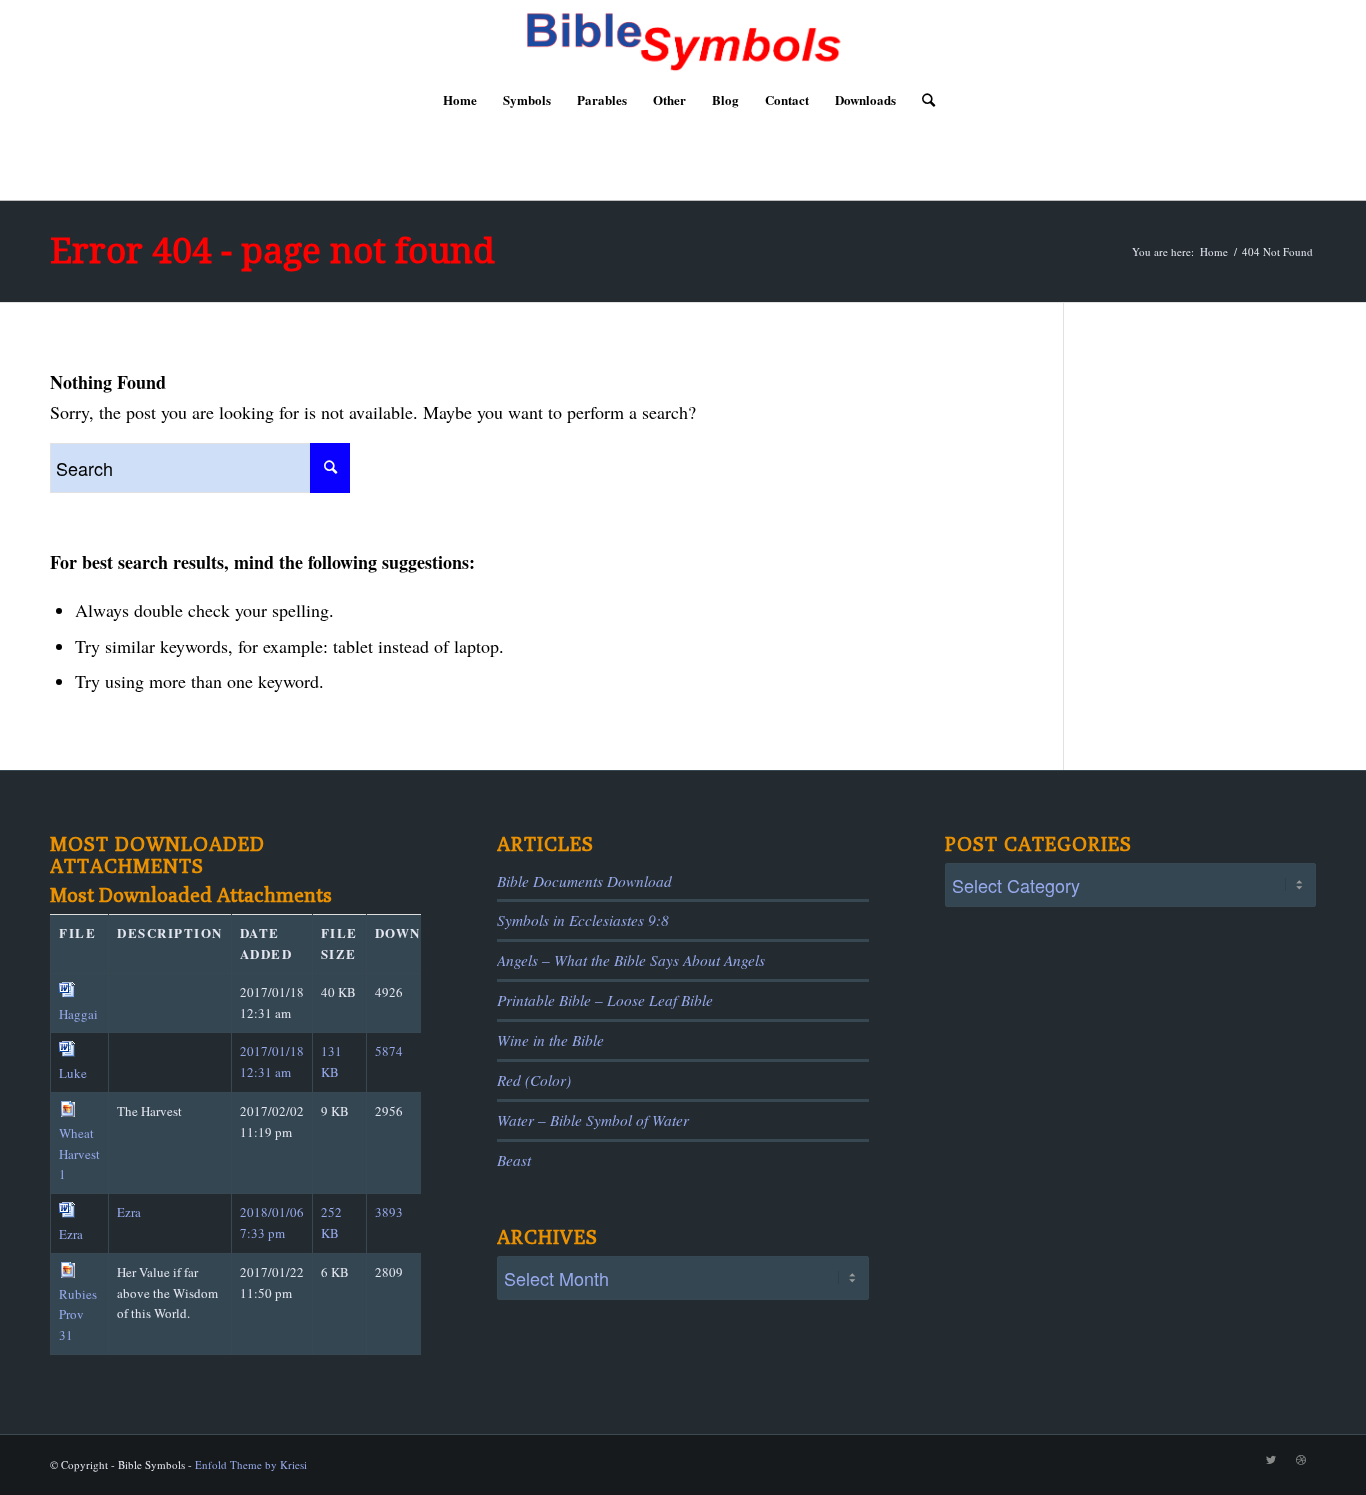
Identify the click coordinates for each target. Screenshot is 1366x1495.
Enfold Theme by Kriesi (251, 1464)
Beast (514, 1160)
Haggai (78, 1014)
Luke (73, 1073)
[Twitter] (1271, 1460)
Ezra (71, 1234)
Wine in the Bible (550, 1040)
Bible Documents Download (584, 881)
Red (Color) (534, 1080)
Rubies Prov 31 (78, 1315)
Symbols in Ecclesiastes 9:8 (583, 920)
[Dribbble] (1301, 1460)
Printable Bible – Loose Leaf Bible (605, 1000)
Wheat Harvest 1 (79, 1154)
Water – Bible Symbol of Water (593, 1120)
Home (1214, 251)
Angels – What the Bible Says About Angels (631, 960)
